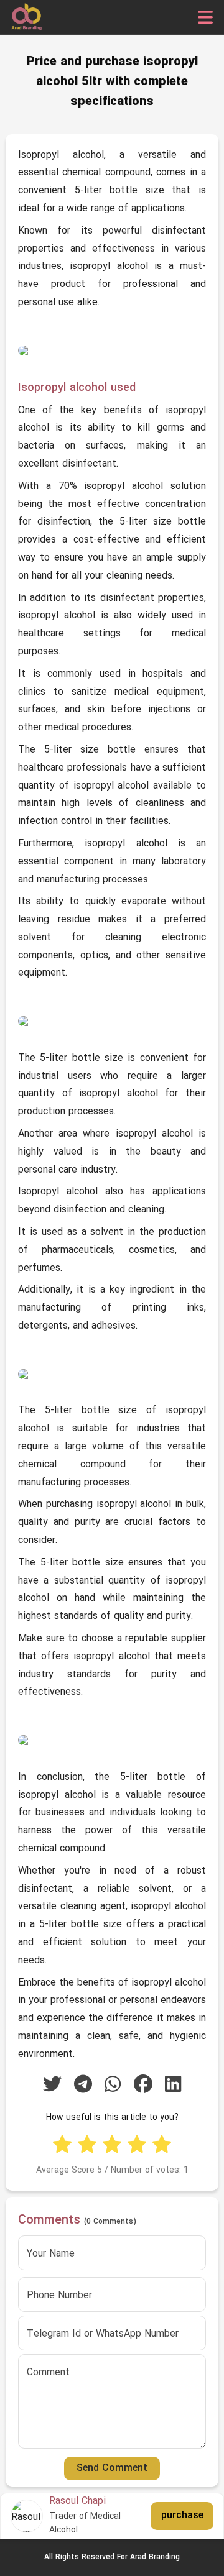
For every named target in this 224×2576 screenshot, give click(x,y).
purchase (182, 2516)
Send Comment (112, 2468)
